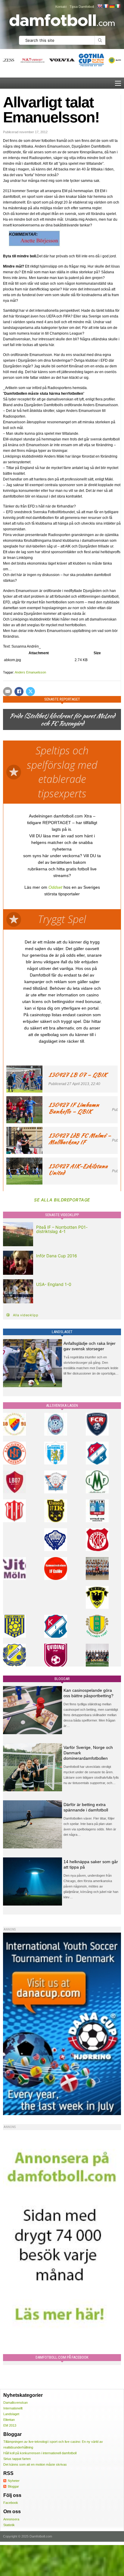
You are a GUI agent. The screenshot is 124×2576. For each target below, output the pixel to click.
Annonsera (11, 2519)
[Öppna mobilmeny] (118, 83)
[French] (106, 6)
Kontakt (61, 7)
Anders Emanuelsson (30, 672)
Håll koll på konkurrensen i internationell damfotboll (40, 2453)
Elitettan (9, 2420)
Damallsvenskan (15, 2403)
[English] (100, 6)
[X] (30, 692)
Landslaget (11, 2414)
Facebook (11, 2503)
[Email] (8, 692)
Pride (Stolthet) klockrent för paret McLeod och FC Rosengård (62, 719)
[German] (112, 6)
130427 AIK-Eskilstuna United (78, 1169)
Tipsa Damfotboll (82, 7)
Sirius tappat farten (17, 2459)
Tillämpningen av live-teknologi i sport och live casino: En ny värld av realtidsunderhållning (53, 2444)
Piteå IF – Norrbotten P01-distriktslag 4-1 (62, 1229)
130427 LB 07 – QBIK (78, 1075)
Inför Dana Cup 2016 (57, 1256)
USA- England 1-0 (54, 1284)
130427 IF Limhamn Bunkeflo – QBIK (74, 1108)
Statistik (9, 2525)
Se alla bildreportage (62, 1200)
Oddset (55, 887)
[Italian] (118, 6)
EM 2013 (10, 2425)
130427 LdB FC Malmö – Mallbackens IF (80, 1139)
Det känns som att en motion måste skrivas (35, 2464)
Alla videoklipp (26, 1315)
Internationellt (13, 2408)
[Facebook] (19, 692)
